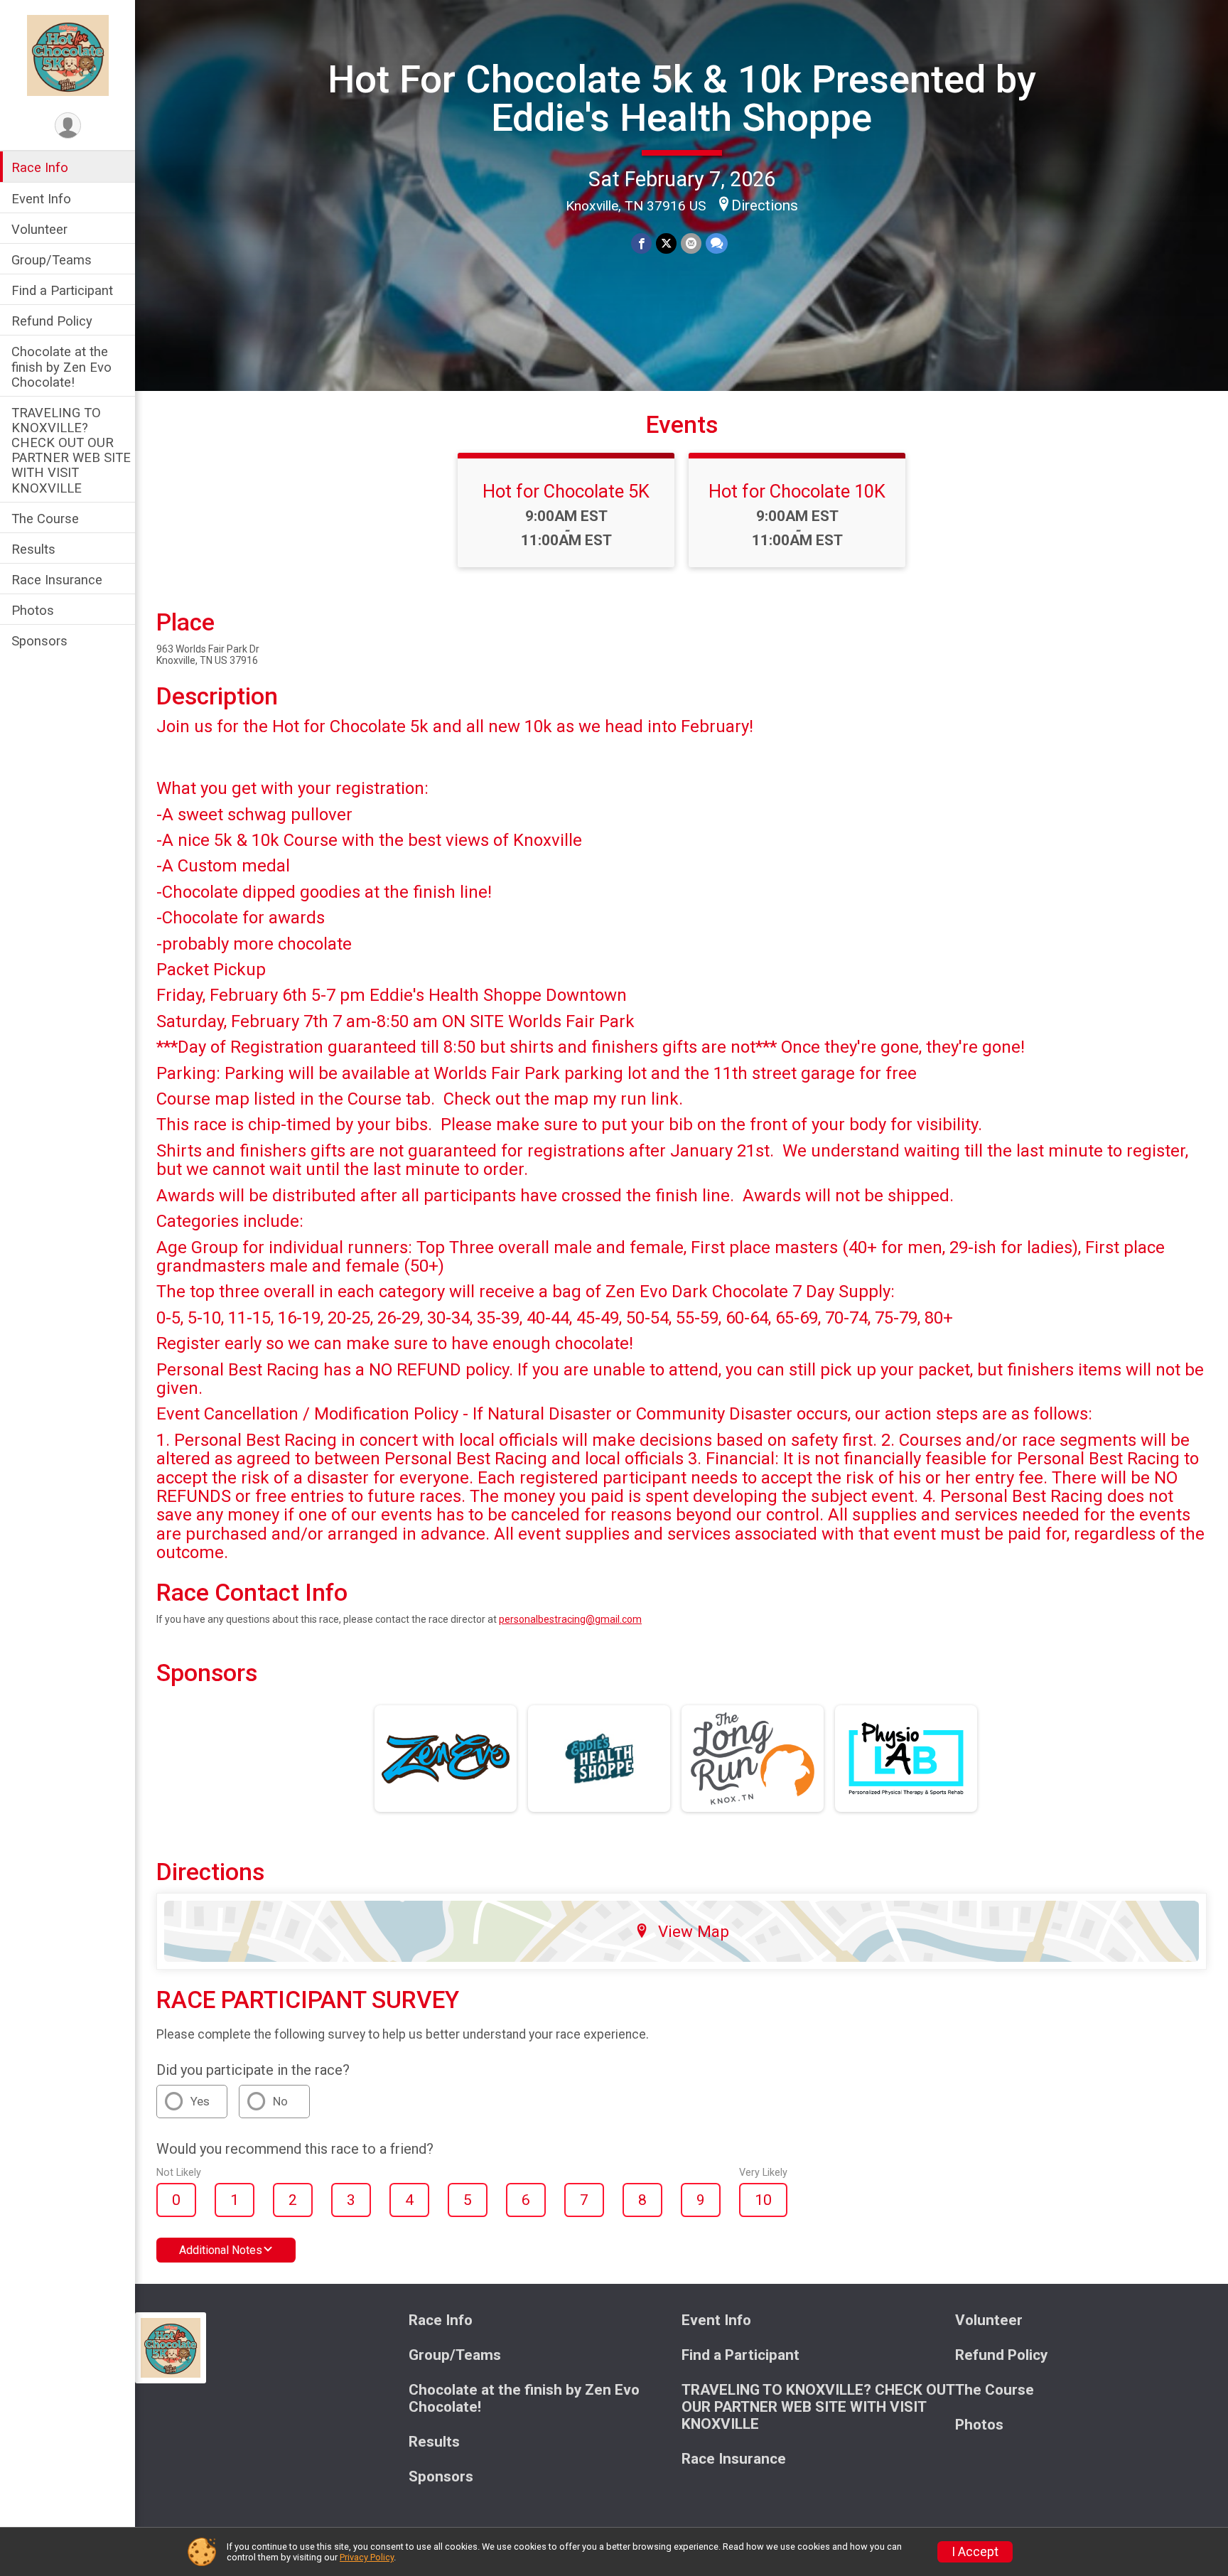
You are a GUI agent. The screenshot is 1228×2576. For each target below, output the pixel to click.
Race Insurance (57, 580)
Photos (33, 610)
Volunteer (39, 229)
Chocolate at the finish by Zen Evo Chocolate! (61, 366)
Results (33, 549)
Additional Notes (221, 2250)
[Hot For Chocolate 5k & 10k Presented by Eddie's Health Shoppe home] (68, 55)
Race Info (40, 167)
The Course (45, 518)
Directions (765, 205)
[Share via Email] (691, 243)
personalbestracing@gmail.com (570, 1619)
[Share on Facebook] (641, 243)
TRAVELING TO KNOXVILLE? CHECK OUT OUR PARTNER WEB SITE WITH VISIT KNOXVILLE (71, 450)
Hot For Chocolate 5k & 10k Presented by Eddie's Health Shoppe (682, 98)
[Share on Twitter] (666, 243)
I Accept (975, 2552)
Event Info (41, 198)
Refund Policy (52, 321)
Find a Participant (62, 290)
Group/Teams (52, 260)
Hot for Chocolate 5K (566, 491)
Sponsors (39, 641)
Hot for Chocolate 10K (797, 491)
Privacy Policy (367, 2557)
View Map (694, 1931)
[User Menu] (68, 125)
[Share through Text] (717, 243)
